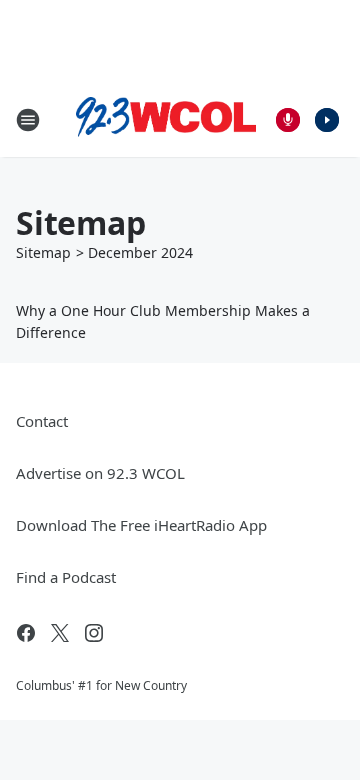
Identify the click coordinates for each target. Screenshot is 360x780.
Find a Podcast (66, 577)
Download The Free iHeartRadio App (141, 525)
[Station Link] (166, 120)
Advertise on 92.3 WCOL (100, 473)
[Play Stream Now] (327, 120)
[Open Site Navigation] (28, 120)
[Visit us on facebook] (26, 633)
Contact (42, 421)
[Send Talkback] (288, 120)
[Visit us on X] (60, 633)
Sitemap (43, 252)
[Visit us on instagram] (94, 633)
